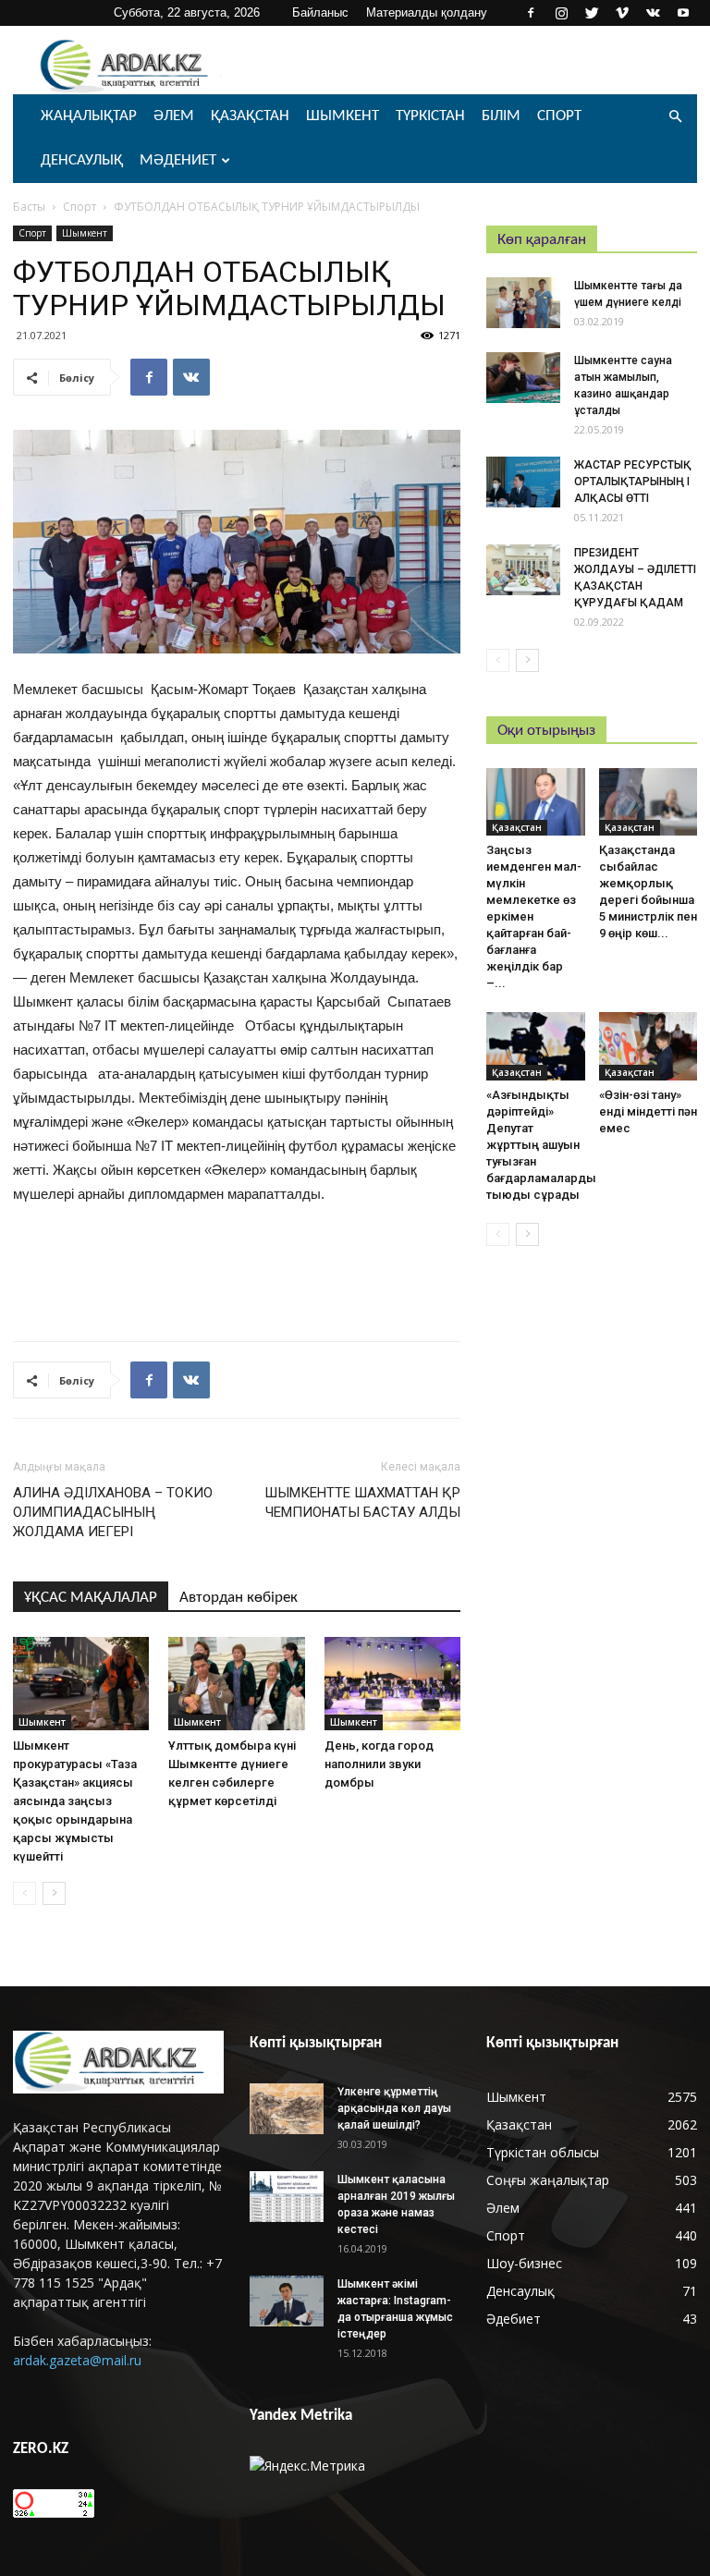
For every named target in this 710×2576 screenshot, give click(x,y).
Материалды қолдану (427, 12)
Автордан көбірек (239, 1598)
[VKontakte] (653, 13)
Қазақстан (250, 116)
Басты (29, 207)
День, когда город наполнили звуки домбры (379, 1764)
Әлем (174, 116)
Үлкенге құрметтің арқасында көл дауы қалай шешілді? (394, 2108)
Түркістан (430, 116)
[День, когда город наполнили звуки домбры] (392, 1684)
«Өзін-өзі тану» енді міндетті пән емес (648, 1111)
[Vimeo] (622, 13)
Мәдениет (178, 160)
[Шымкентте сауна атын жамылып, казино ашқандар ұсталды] (523, 378)
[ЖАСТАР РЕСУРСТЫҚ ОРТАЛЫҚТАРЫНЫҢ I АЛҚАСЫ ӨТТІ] (523, 482)
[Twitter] (592, 13)
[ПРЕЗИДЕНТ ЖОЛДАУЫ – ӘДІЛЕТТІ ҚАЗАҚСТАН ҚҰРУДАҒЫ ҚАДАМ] (523, 570)
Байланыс (320, 12)
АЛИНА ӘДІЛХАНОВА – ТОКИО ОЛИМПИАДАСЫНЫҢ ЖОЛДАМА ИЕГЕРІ (113, 1512)
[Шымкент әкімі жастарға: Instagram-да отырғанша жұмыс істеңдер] (287, 2301)
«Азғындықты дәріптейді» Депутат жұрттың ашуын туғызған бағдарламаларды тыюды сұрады (541, 1145)
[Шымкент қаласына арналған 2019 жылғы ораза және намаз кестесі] (287, 2197)
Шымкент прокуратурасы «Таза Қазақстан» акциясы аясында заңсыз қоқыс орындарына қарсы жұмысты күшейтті (75, 1801)
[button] (675, 117)
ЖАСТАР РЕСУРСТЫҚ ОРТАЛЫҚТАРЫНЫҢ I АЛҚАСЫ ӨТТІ (633, 482)
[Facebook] (531, 13)
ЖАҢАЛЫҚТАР (89, 116)
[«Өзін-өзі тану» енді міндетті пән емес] (649, 1046)
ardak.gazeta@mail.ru (77, 2360)
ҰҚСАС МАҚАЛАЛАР (91, 1598)
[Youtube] (683, 13)
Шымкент (343, 116)
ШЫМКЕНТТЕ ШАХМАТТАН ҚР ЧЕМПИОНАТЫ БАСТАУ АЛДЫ (362, 1502)
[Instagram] (561, 13)
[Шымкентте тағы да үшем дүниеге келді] (523, 303)
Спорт (559, 116)
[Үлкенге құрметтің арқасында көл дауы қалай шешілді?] (287, 2109)
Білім (501, 116)
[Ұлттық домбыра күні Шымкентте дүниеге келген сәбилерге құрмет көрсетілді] (236, 1684)
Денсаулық (82, 160)
